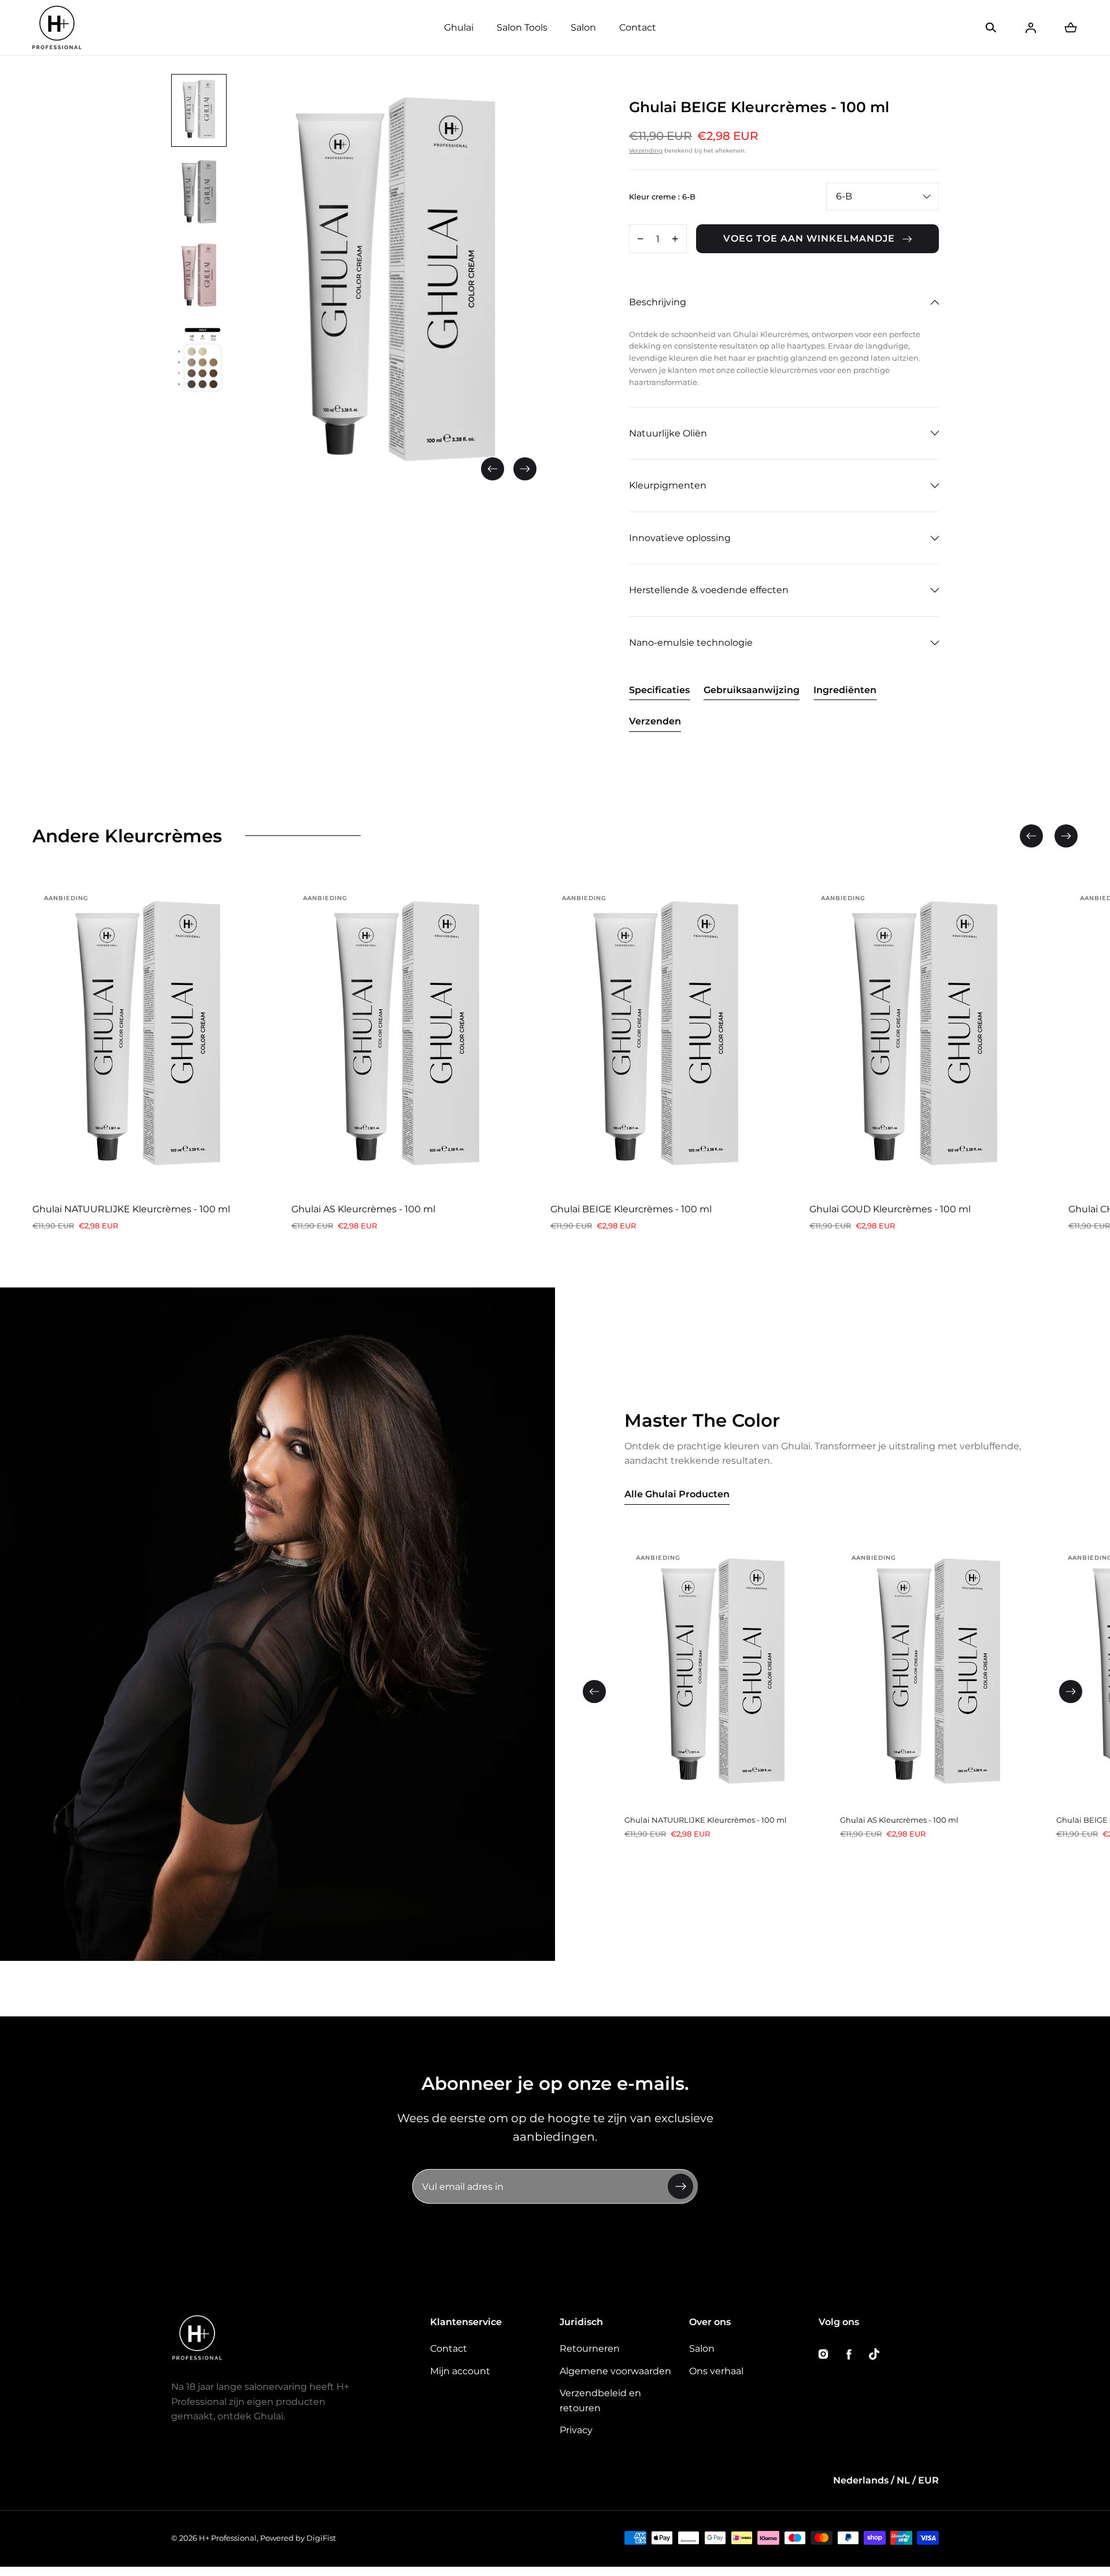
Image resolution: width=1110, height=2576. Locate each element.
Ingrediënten (845, 690)
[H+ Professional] (57, 27)
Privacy (576, 2430)
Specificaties (659, 690)
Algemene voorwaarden (615, 2371)
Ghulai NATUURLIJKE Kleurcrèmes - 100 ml (131, 1209)
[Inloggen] (1031, 28)
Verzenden (655, 721)
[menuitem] (199, 110)
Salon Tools (522, 27)
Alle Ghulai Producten (677, 1494)
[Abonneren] (680, 2186)
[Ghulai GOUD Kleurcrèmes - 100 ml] (925, 1039)
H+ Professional (228, 2538)
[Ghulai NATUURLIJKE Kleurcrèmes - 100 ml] (148, 1039)
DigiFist (321, 2538)
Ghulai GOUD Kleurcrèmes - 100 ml (890, 1209)
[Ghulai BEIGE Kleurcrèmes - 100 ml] (666, 1039)
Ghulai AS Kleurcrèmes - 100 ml (363, 1209)
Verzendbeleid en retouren (600, 2401)
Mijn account (460, 2371)
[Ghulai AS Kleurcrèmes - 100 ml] (407, 1039)
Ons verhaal (716, 2371)
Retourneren (590, 2349)
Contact (638, 27)
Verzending (646, 151)
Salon (583, 27)
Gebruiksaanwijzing (752, 690)
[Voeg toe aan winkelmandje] (243, 1172)
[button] (991, 28)
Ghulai (459, 27)
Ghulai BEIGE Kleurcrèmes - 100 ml (631, 1209)
